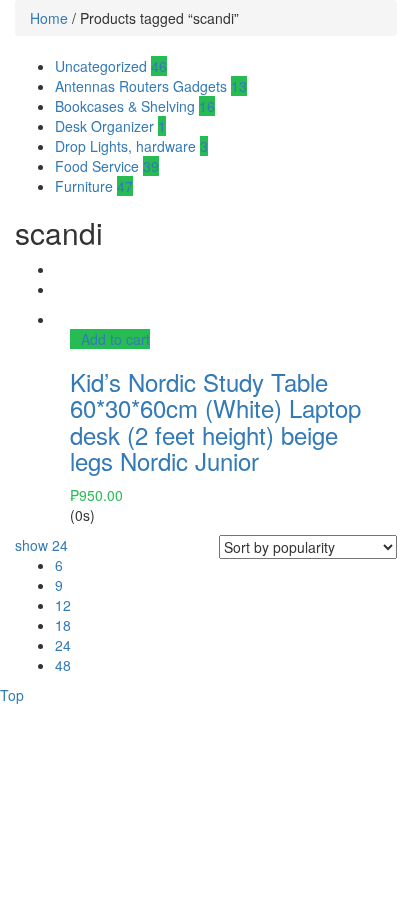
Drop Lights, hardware (131, 146)
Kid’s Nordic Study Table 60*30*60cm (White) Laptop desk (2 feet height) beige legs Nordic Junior (215, 421)
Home (49, 18)
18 (63, 625)
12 (63, 605)
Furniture (94, 186)
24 (63, 645)
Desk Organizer (110, 126)
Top (12, 695)
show (41, 545)
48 (63, 665)
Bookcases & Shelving (135, 106)
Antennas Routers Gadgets (151, 86)
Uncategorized (111, 66)
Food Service (107, 166)
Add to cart (115, 339)
